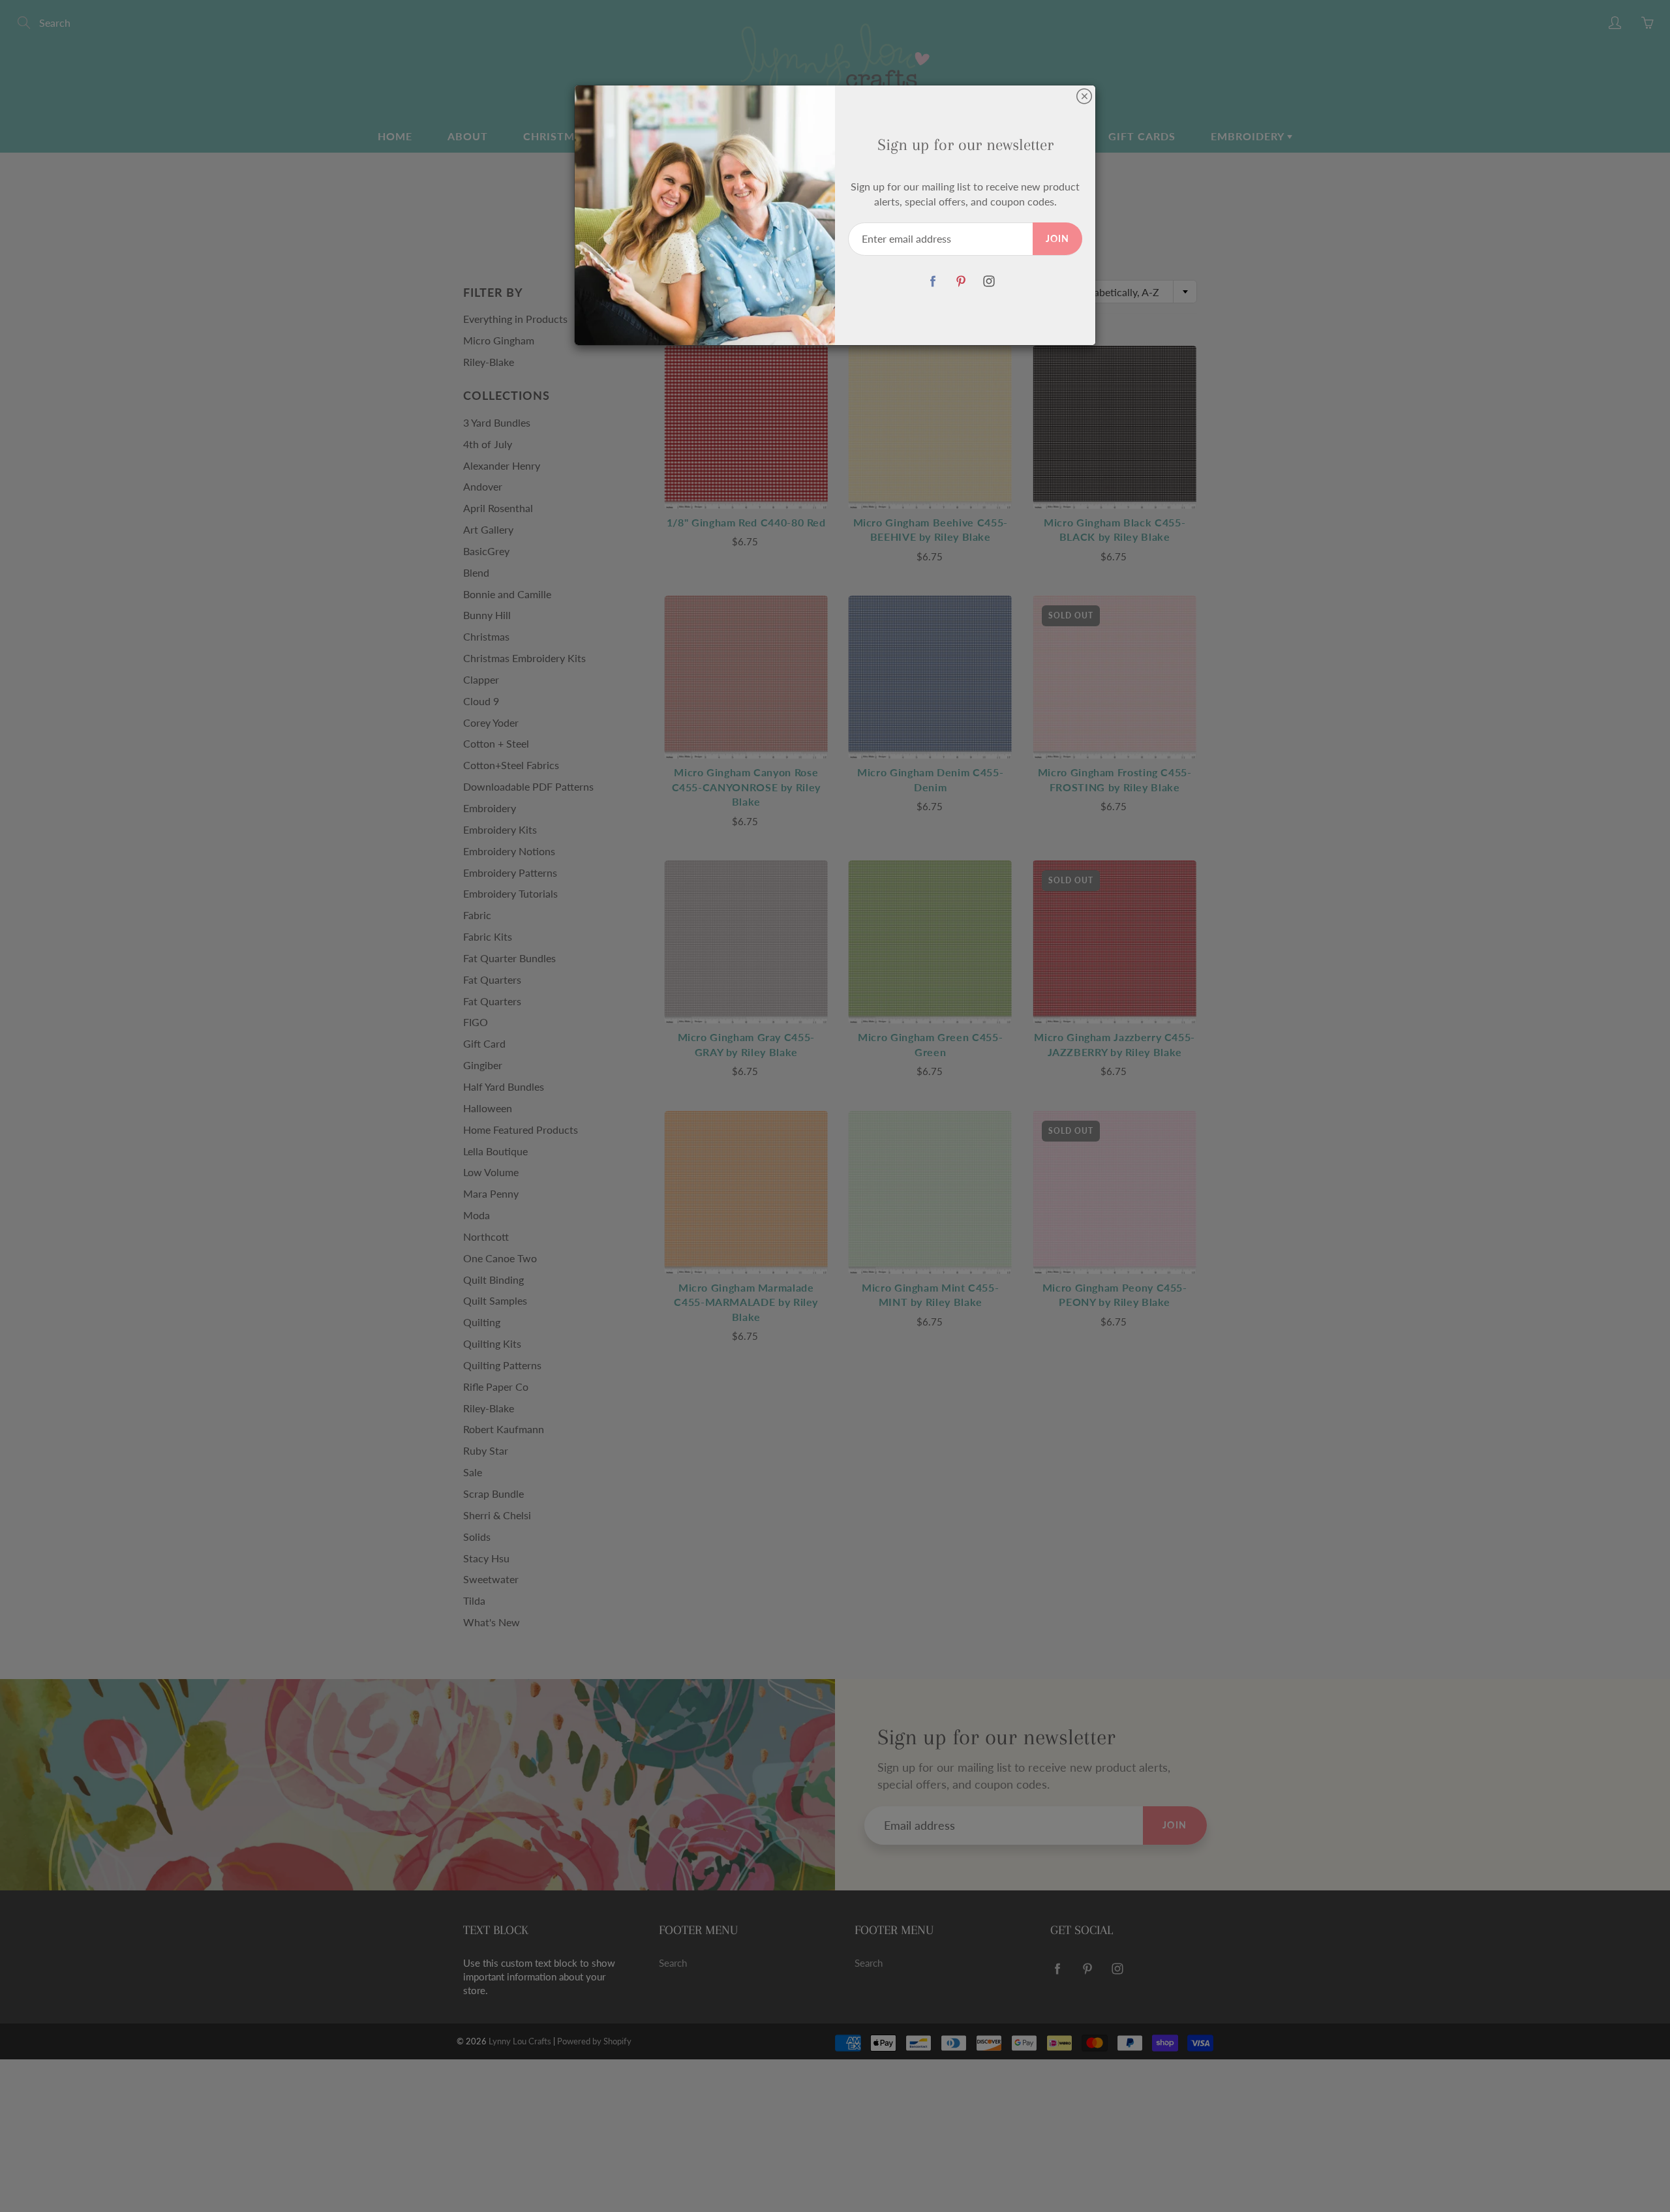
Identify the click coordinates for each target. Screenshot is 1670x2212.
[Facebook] (933, 281)
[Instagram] (989, 281)
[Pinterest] (961, 281)
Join (1057, 238)
